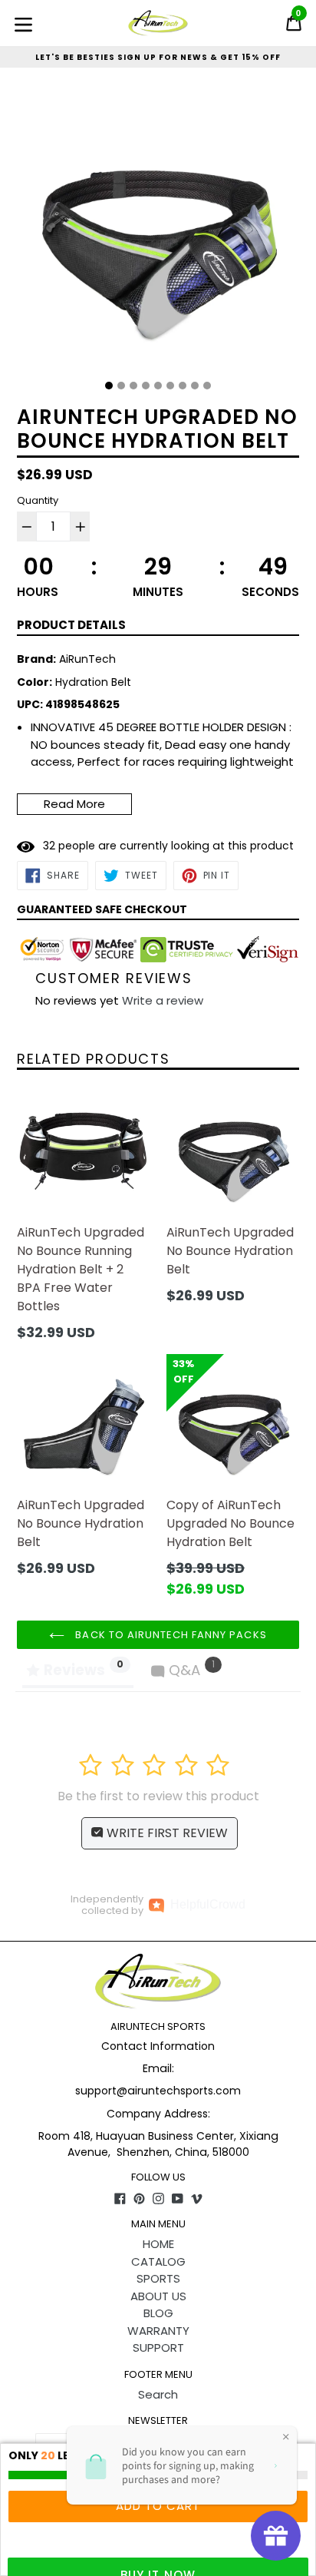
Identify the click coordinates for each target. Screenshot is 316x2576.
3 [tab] (133, 386)
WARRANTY (158, 2331)
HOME (158, 2244)
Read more (74, 804)
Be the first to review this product (158, 1796)
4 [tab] (146, 386)
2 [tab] (121, 386)
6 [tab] (170, 386)
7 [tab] (183, 386)
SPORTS (158, 2278)
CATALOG (158, 2261)
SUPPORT (158, 2348)
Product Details (71, 625)
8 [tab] (195, 386)
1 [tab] (109, 386)
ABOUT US (158, 2296)
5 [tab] (158, 386)
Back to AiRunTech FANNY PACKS (169, 1635)
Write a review (163, 1000)
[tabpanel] (158, 230)
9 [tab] (207, 386)
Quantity (38, 500)
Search (158, 2394)
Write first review (166, 1833)
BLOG (158, 2313)
